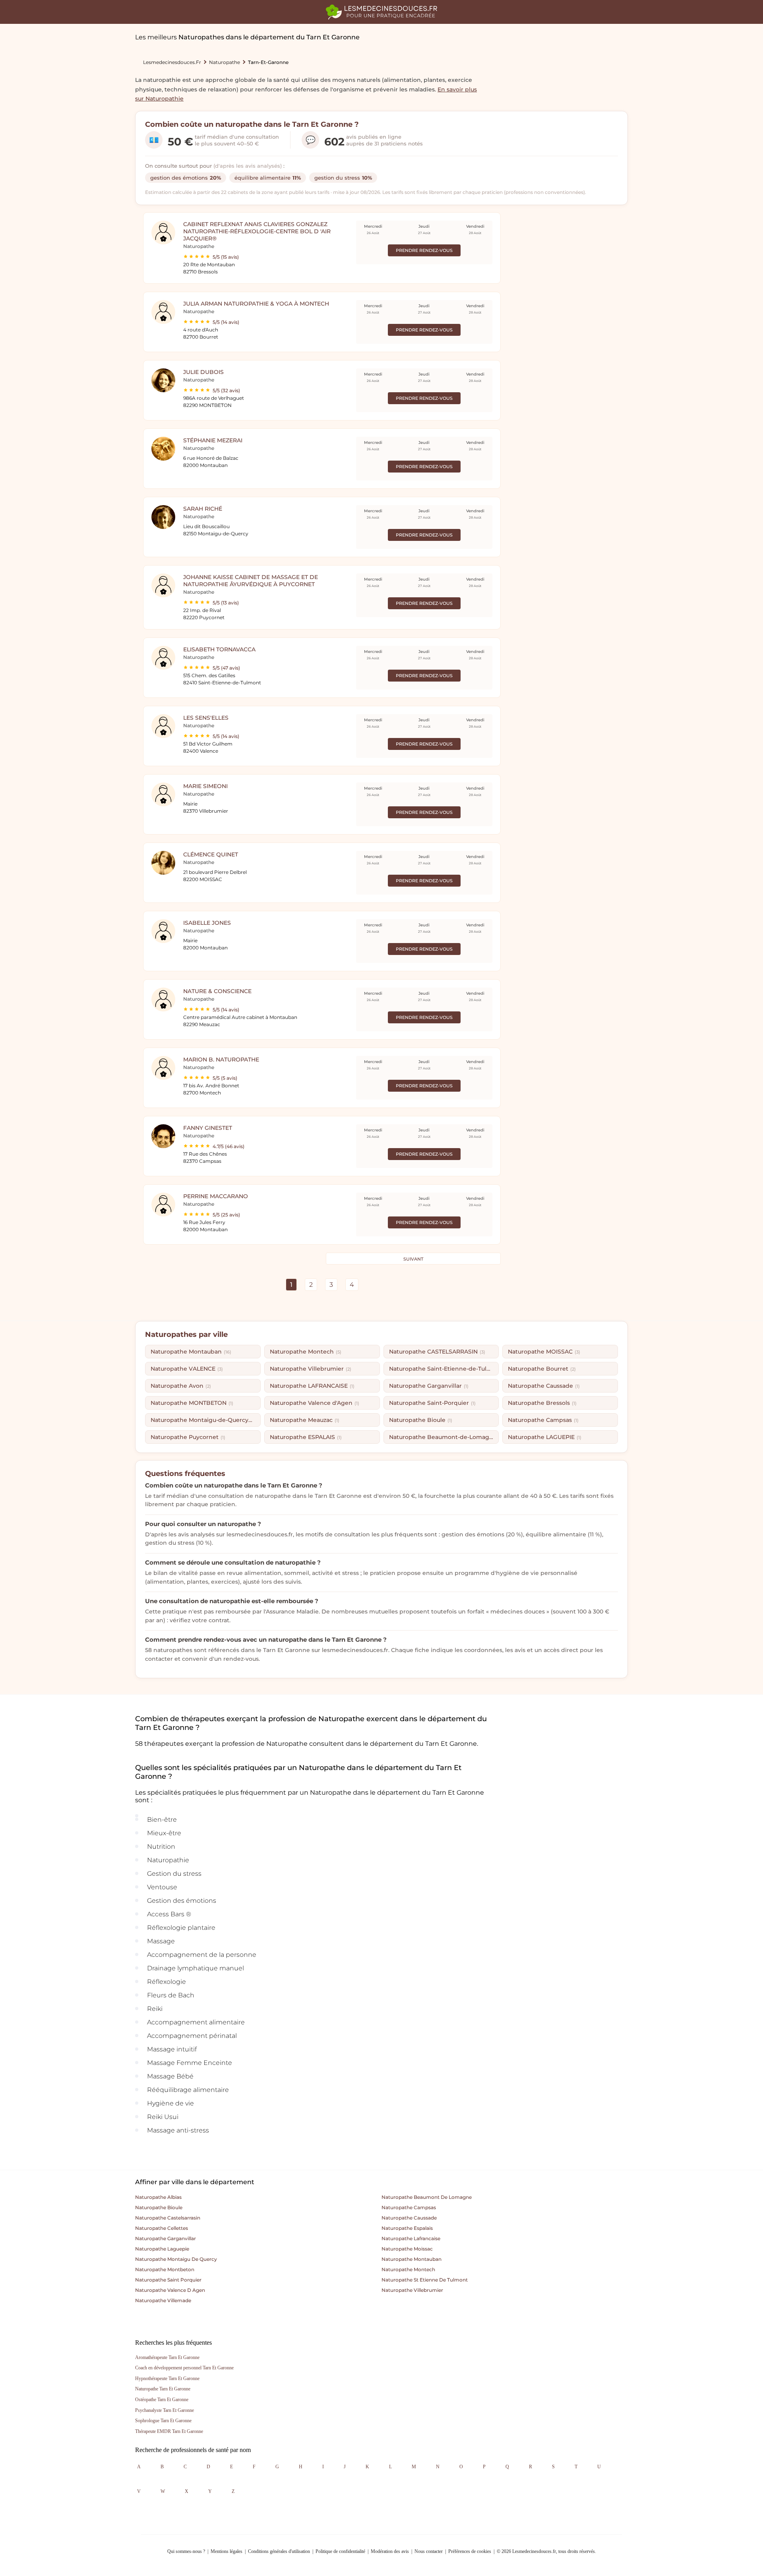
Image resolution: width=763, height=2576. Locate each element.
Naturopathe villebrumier (412, 2290)
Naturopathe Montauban (191, 1352)
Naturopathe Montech (306, 1352)
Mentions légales (227, 2551)
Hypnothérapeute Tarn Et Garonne (167, 2378)
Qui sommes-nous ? (186, 2551)
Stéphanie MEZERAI (213, 440)
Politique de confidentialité (340, 2551)
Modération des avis (390, 2551)
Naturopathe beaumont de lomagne (427, 2197)
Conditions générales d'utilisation (279, 2551)
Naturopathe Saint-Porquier (432, 1403)
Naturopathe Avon (181, 1386)
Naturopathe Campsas (543, 1420)
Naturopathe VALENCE (187, 1369)
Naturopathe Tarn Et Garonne (163, 2389)
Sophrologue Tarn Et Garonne (163, 2421)
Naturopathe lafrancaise (411, 2238)
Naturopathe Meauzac (305, 1420)
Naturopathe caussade (409, 2218)
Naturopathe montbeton (165, 2269)
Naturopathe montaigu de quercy (176, 2259)
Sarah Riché (203, 509)
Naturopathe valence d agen (170, 2290)
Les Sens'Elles (206, 718)
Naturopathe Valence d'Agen (315, 1403)
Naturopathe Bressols (542, 1403)
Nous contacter (429, 2551)
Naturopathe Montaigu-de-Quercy (203, 1420)
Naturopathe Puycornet (188, 1437)
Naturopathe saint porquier (168, 2280)
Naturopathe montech (408, 2269)
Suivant (413, 1259)
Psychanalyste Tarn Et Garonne (165, 2410)
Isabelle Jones (207, 923)
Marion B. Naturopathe (221, 1059)
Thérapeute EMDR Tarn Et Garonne (169, 2431)
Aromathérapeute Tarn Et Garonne (167, 2357)
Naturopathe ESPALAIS (306, 1437)
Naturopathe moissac (407, 2249)
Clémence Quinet (211, 854)
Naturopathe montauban (412, 2259)
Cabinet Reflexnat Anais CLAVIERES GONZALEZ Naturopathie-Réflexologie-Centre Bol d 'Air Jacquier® (257, 231)
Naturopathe (225, 62)
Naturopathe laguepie (162, 2249)
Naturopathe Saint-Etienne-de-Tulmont (444, 1369)
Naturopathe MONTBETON (192, 1403)
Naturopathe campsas (409, 2207)
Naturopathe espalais (407, 2228)
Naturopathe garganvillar (166, 2238)
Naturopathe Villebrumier (311, 1369)
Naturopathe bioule (159, 2207)
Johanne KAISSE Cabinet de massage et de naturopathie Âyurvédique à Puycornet (251, 581)
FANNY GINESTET (208, 1128)
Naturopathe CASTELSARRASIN (437, 1352)
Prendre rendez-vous (424, 250)
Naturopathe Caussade (544, 1386)
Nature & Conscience (217, 991)
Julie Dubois (203, 372)
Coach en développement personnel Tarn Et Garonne (184, 2368)
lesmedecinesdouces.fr (172, 62)
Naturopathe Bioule (421, 1420)
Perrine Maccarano (216, 1196)
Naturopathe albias (158, 2197)
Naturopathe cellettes (162, 2228)
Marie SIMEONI (205, 786)
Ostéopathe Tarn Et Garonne (162, 2400)
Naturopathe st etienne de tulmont (425, 2280)
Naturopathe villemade (163, 2300)
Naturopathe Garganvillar (429, 1386)
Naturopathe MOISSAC (544, 1352)
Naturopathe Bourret (542, 1369)
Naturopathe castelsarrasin (168, 2218)
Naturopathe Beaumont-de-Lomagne (444, 1437)
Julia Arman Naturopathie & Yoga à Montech (256, 304)
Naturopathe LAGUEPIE (545, 1437)
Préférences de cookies (470, 2551)
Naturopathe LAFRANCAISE (312, 1386)
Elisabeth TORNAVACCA (219, 649)
